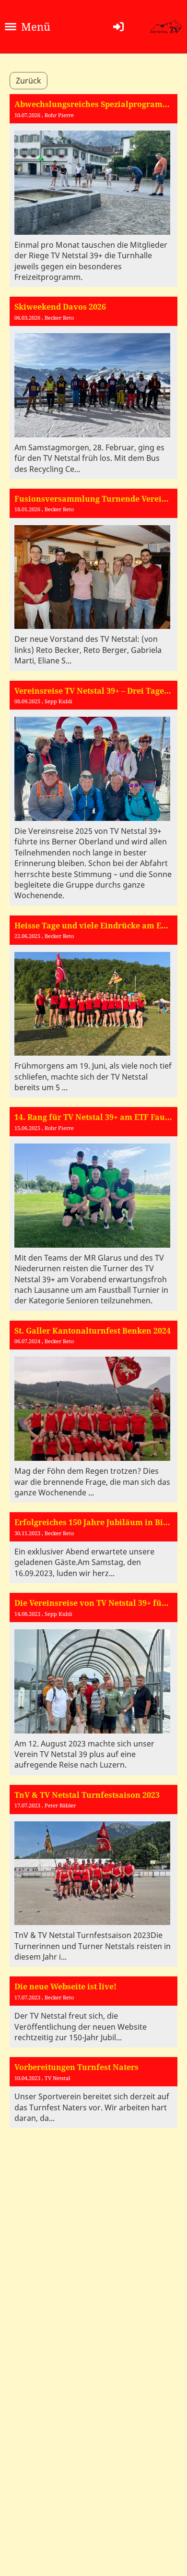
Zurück (29, 81)
